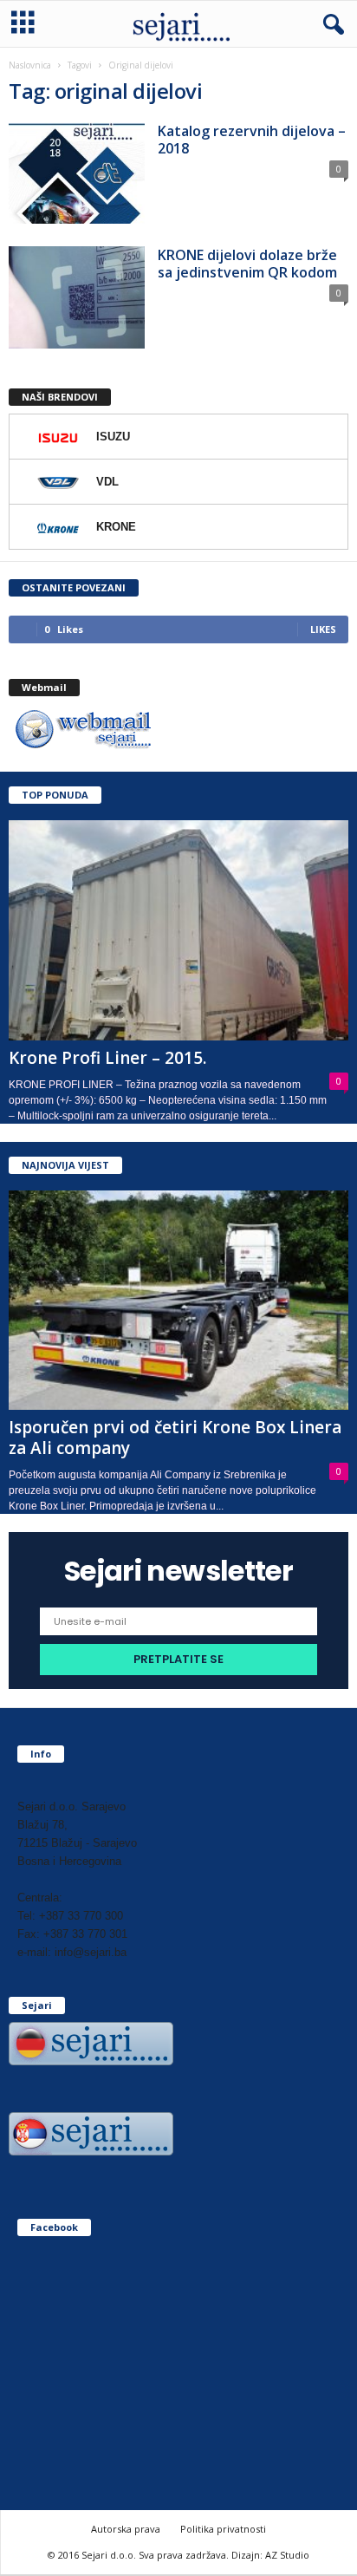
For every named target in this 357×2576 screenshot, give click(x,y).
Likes (323, 629)
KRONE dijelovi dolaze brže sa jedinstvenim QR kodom (247, 264)
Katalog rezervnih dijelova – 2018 (252, 140)
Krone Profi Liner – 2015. (107, 1058)
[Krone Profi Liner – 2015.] (178, 930)
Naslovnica (30, 65)
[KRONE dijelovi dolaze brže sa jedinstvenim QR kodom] (77, 297)
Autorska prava (126, 2529)
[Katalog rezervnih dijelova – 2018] (77, 173)
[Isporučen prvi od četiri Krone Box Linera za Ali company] (178, 1300)
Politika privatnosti (223, 2529)
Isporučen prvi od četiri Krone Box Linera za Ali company (175, 1438)
